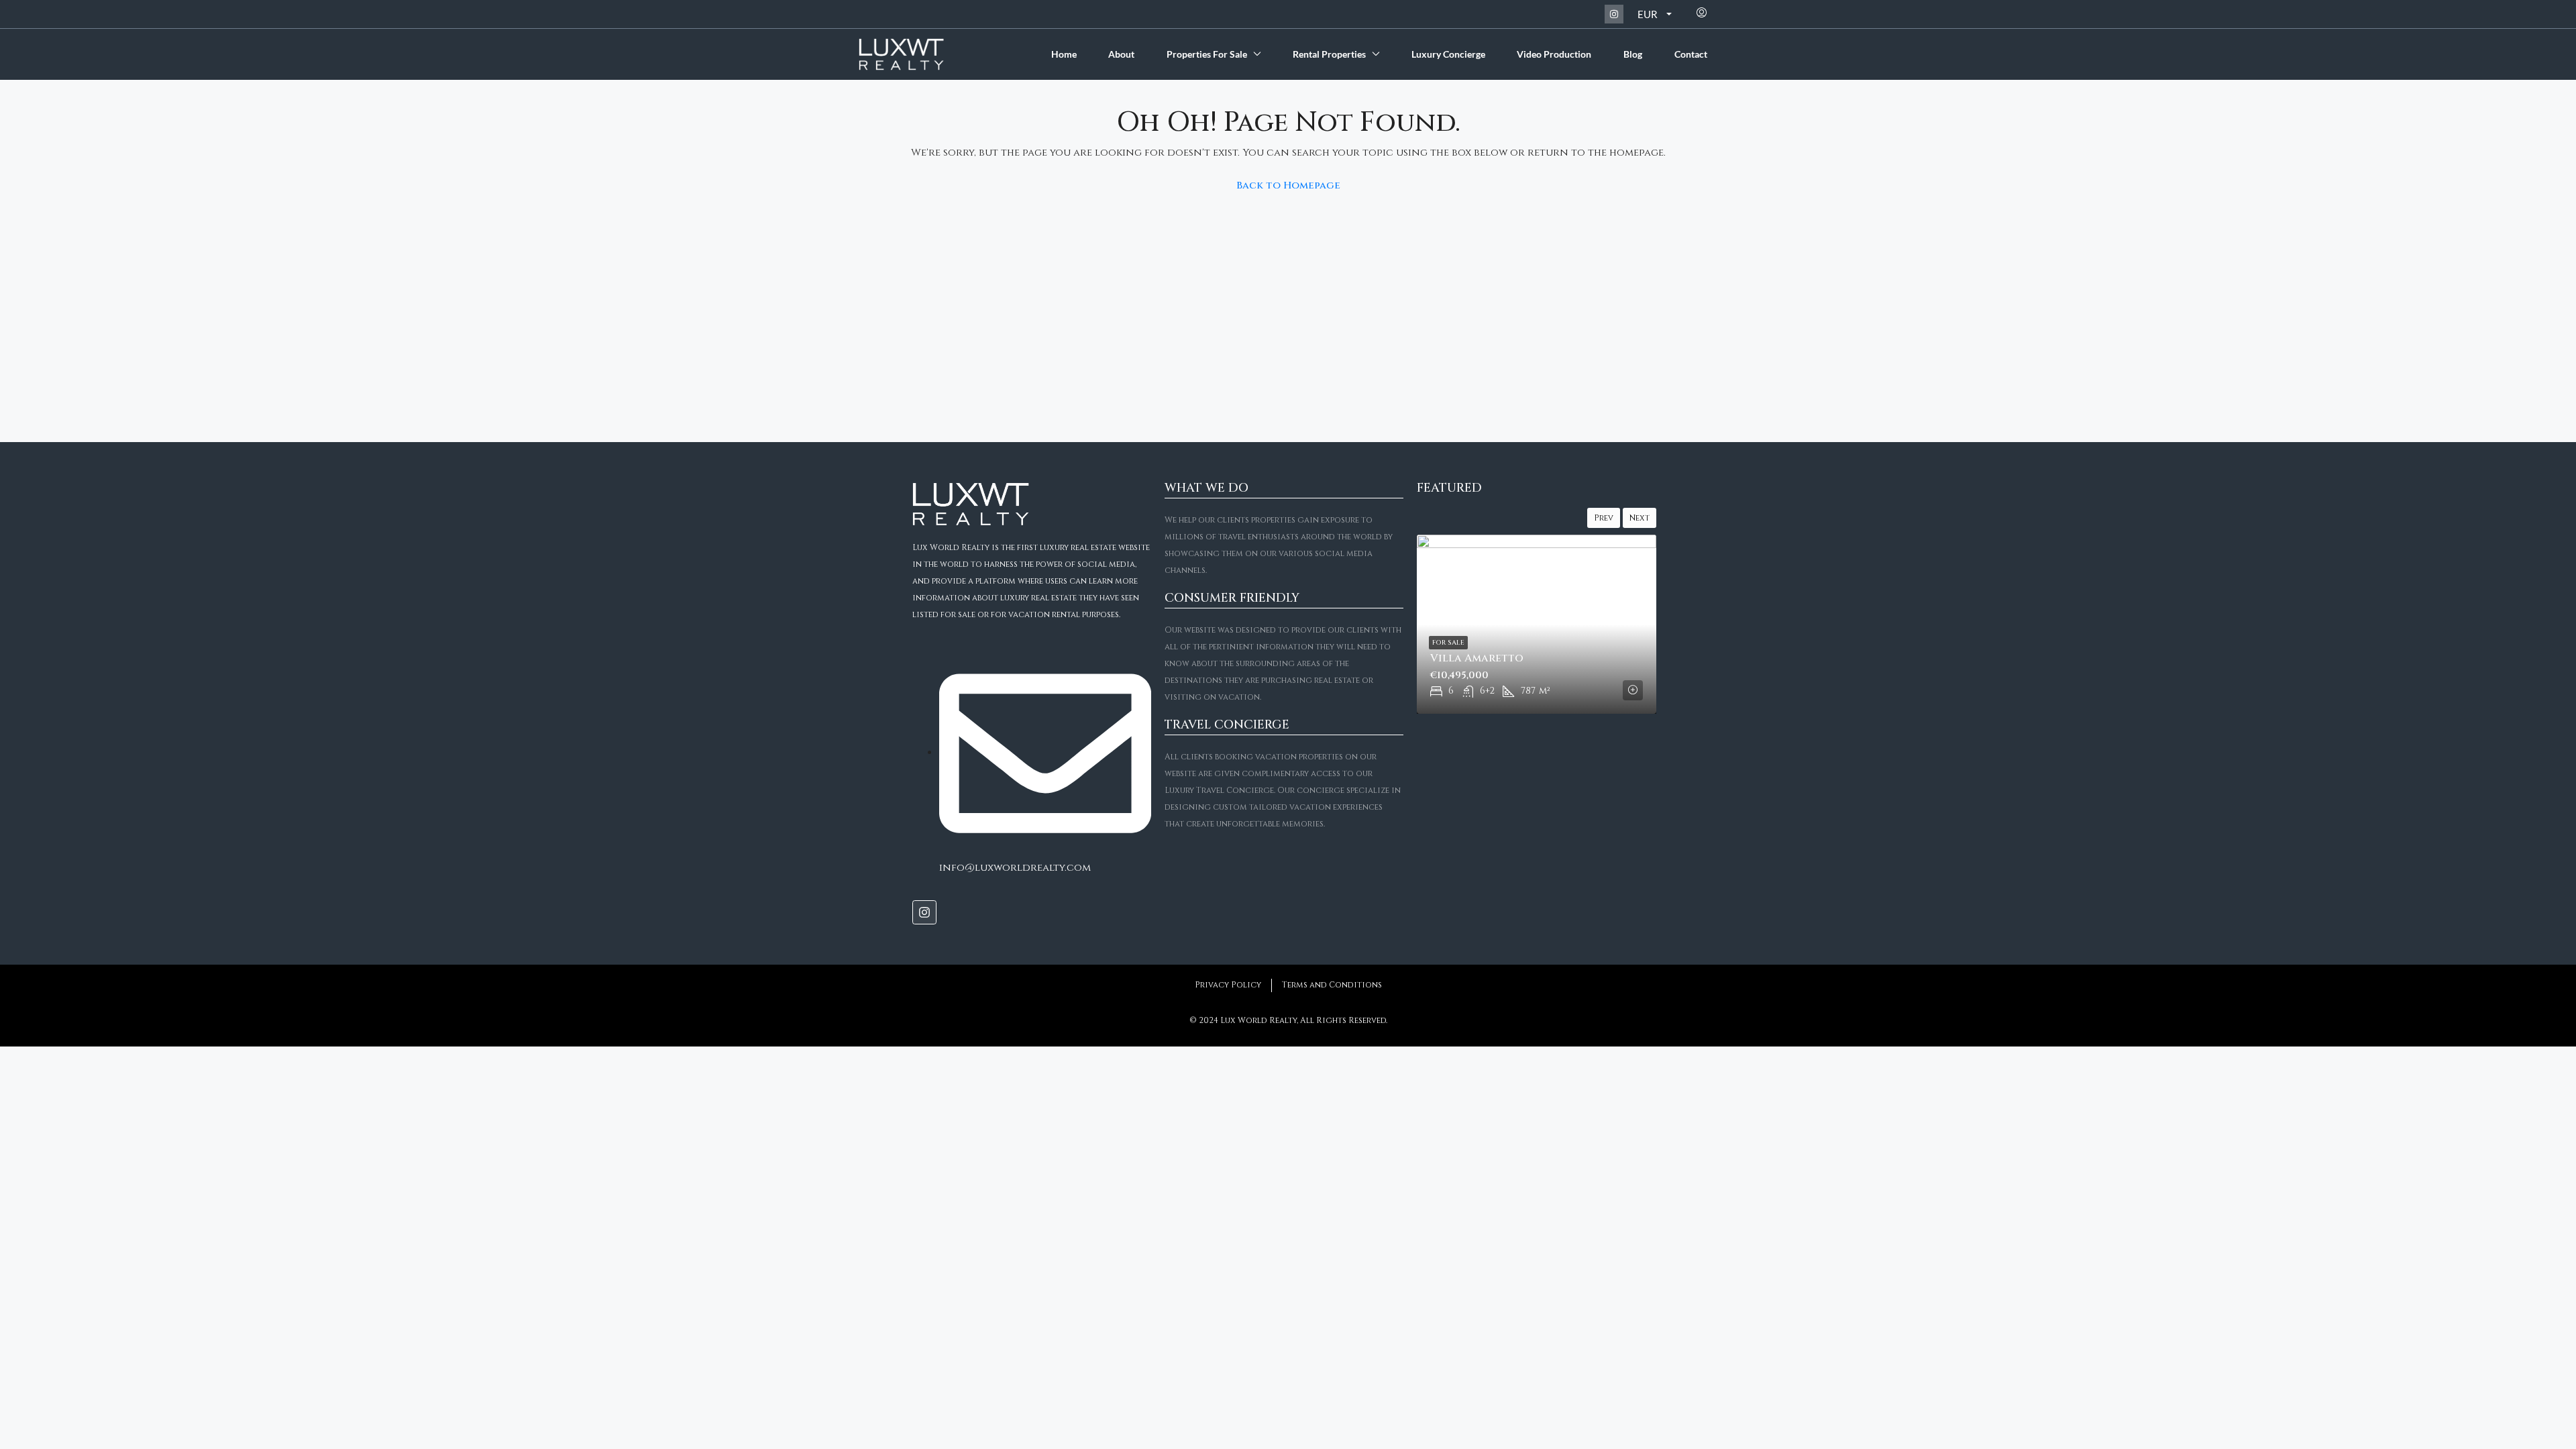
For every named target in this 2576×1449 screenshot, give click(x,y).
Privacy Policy (1228, 985)
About (1121, 54)
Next (1640, 518)
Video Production (1554, 54)
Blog (1633, 54)
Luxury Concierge (1448, 54)
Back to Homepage (1288, 185)
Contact (1691, 54)
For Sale (1448, 643)
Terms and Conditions (1332, 985)
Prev (1604, 518)
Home (1064, 54)
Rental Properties (1329, 54)
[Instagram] (1614, 14)
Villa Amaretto (1477, 658)
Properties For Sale (1207, 54)
